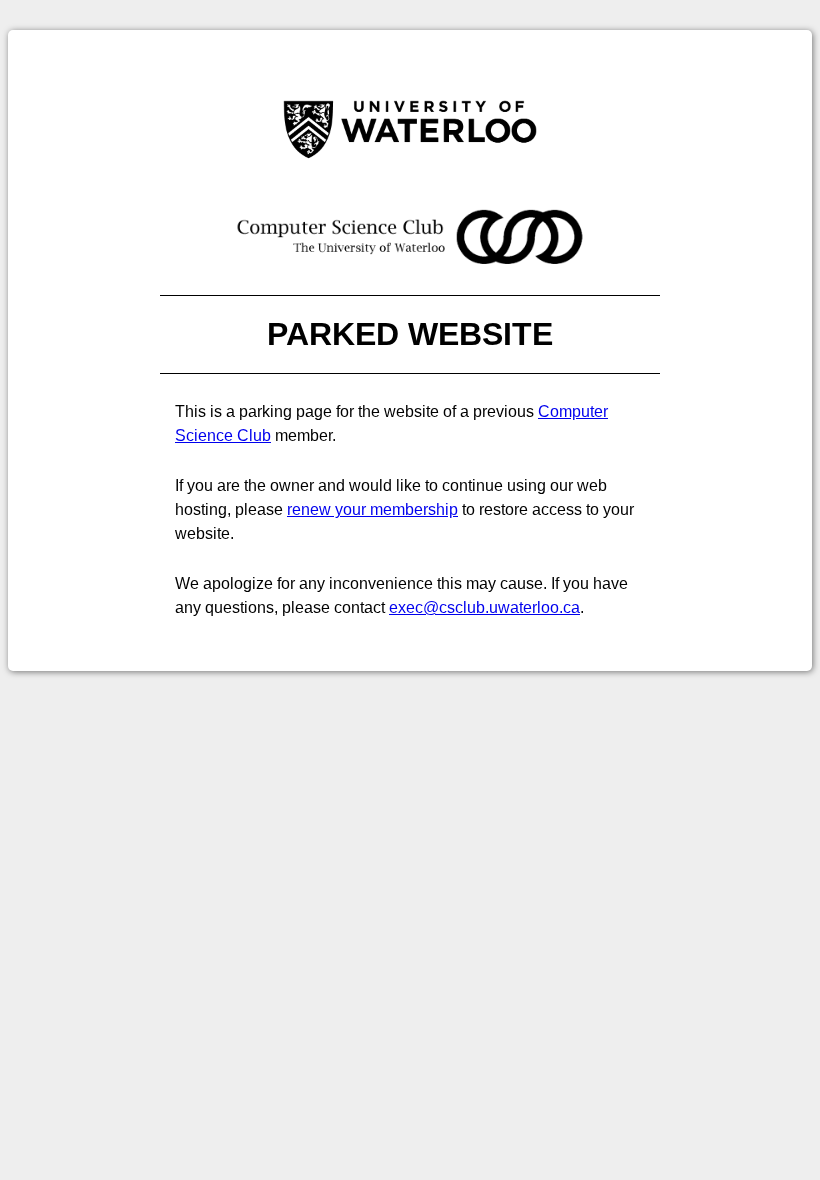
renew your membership (372, 509)
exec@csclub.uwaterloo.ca (484, 607)
